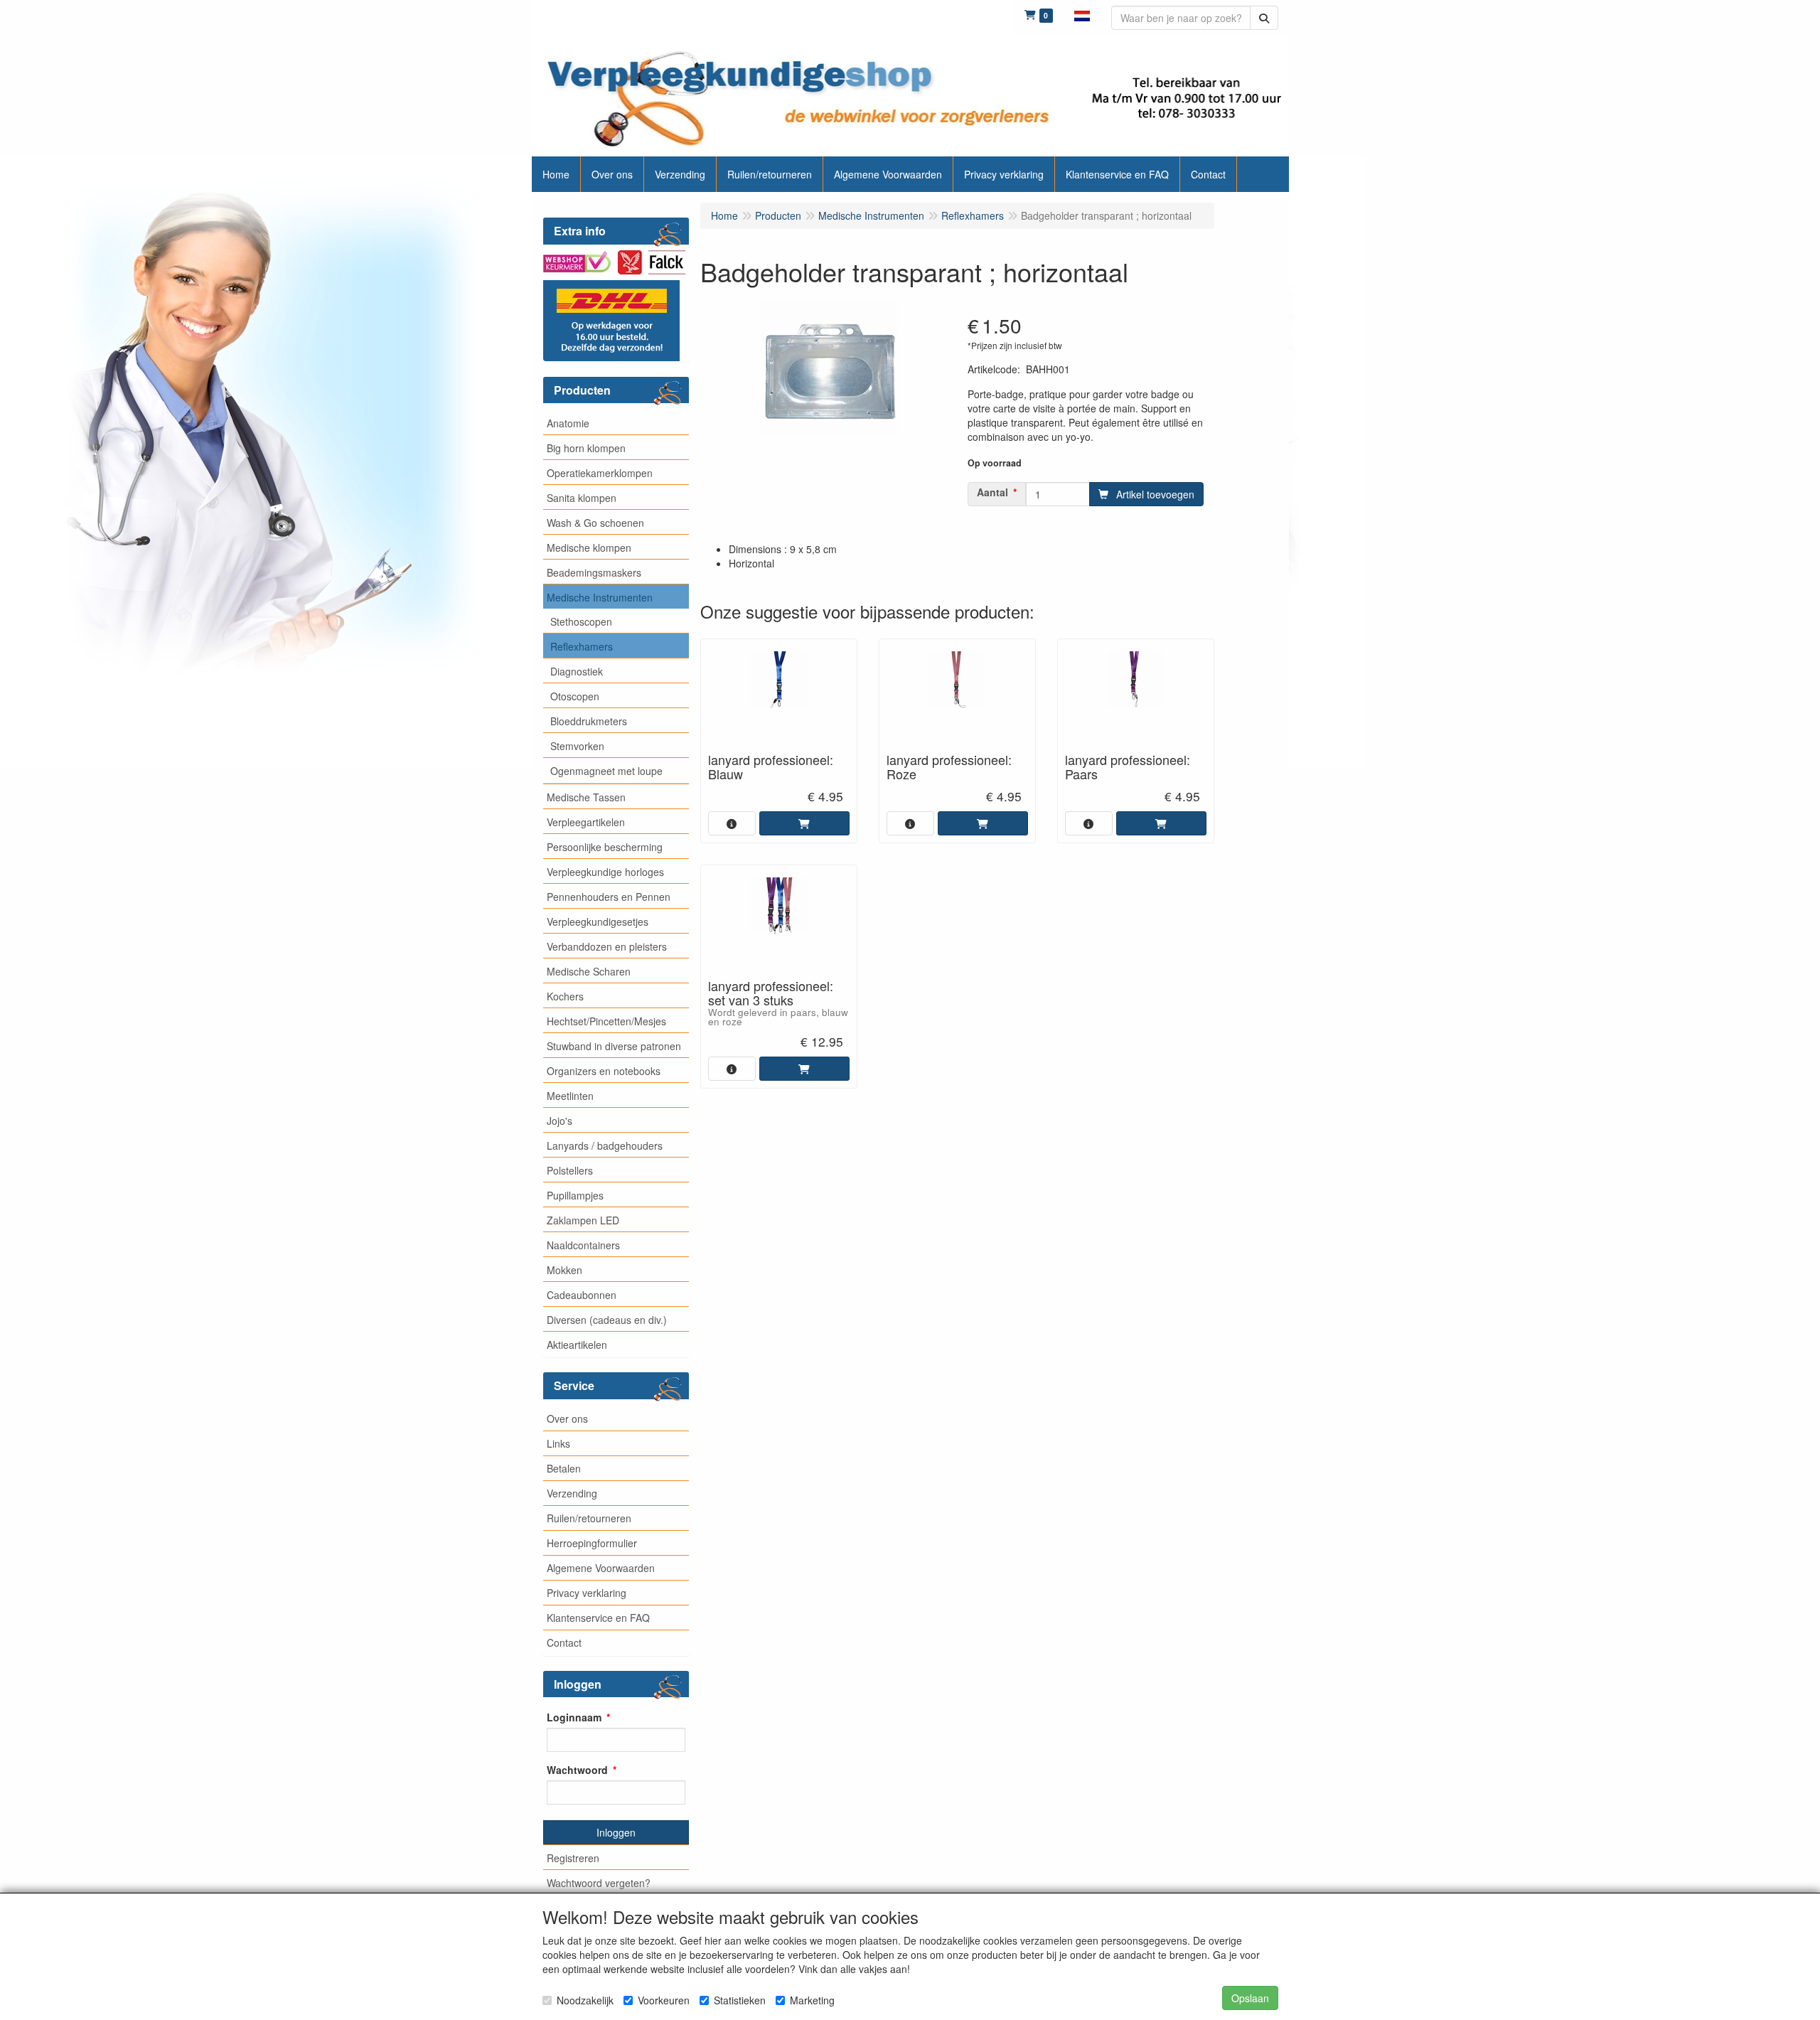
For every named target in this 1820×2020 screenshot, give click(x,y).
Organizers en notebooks (604, 1071)
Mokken (564, 1270)
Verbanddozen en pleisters (607, 946)
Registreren (573, 1858)
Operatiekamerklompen (600, 473)
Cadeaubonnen (582, 1295)
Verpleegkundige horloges (605, 872)
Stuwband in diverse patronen (614, 1046)
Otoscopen (575, 696)
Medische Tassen (586, 797)
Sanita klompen (582, 498)
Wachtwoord (577, 1770)
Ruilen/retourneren (589, 1518)
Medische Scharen (589, 971)
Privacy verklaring (587, 1593)
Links (558, 1443)
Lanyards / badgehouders (605, 1145)
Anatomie (568, 423)
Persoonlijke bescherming (605, 847)
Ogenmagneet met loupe (606, 771)
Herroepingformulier (592, 1543)
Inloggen (616, 1832)
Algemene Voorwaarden (601, 1568)
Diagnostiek (577, 671)
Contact (564, 1642)
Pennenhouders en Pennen (609, 897)
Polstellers (570, 1170)
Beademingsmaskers (594, 572)
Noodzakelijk (585, 2000)
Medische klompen (589, 547)
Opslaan (1250, 1998)
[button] (1082, 14)
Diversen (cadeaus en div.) (607, 1320)
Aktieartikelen (577, 1345)
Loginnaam (574, 1717)
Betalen (564, 1468)
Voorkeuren (664, 2000)
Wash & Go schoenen (595, 523)
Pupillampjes (575, 1195)
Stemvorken (577, 746)
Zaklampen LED (583, 1220)
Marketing (812, 2000)
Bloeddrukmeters (589, 721)
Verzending (572, 1493)
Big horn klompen (586, 448)
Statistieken (740, 2000)
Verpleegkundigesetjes (598, 921)
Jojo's (560, 1121)
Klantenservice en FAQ (598, 1618)
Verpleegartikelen (586, 822)
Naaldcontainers (583, 1245)
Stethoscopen (581, 621)
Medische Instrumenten (600, 597)
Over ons (567, 1418)
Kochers (565, 996)
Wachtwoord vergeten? (599, 1883)
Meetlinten (570, 1096)
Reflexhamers (582, 646)
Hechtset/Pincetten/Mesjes (606, 1021)
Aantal (992, 492)
